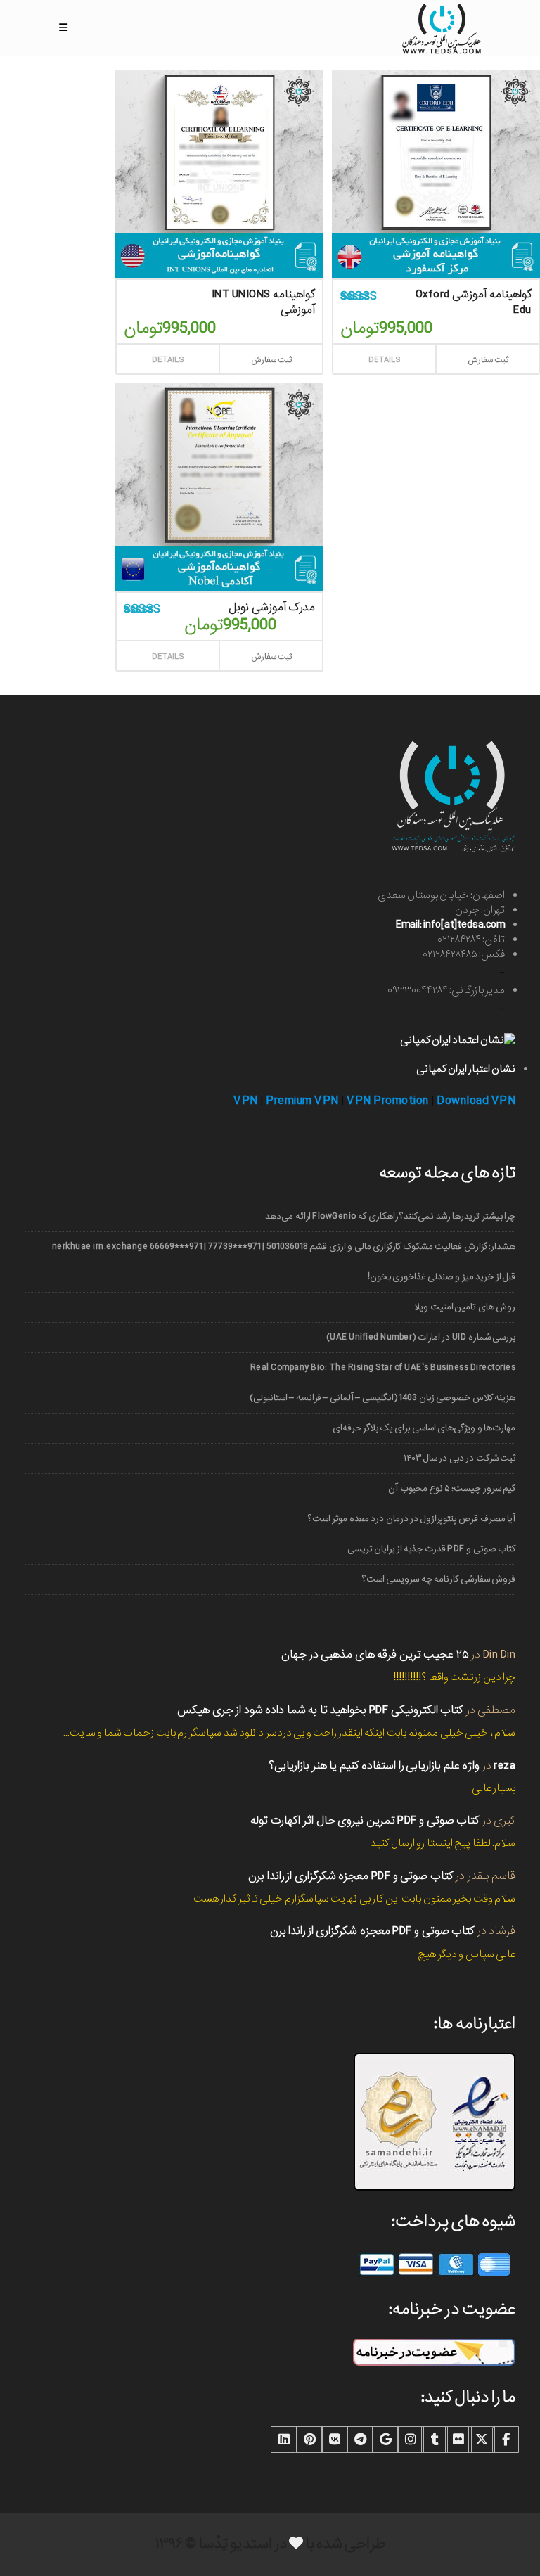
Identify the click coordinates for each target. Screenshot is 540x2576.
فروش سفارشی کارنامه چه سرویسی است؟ (439, 1579)
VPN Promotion (388, 1101)
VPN (246, 1101)
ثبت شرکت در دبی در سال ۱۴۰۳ (459, 1458)
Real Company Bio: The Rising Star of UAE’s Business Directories (383, 1367)
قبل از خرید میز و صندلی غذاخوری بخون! (442, 1277)
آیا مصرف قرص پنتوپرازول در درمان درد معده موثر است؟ (412, 1519)
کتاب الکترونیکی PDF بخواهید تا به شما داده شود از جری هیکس (320, 1710)
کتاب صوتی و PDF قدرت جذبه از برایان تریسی (431, 1549)
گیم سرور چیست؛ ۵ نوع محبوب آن (452, 1488)
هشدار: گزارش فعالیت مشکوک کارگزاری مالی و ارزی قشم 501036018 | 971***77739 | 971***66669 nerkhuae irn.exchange (284, 1247)
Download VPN (476, 1101)
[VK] (335, 2440)
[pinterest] (309, 2440)
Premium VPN (302, 1101)
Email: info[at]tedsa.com (450, 925)
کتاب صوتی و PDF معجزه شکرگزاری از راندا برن (351, 1876)
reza (504, 1766)
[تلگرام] (360, 2440)
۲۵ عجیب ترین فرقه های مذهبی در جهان (375, 1654)
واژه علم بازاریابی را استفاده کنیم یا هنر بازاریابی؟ (374, 1766)
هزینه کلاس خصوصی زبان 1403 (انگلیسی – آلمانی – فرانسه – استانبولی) (382, 1398)
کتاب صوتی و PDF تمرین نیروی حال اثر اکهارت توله (365, 1820)
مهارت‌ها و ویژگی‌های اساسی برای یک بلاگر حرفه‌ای (424, 1428)
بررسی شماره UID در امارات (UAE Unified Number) (421, 1337)
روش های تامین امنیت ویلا (465, 1307)
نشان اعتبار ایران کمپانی (466, 1069)
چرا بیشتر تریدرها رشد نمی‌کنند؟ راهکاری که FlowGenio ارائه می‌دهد (390, 1216)
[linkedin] (284, 2440)
